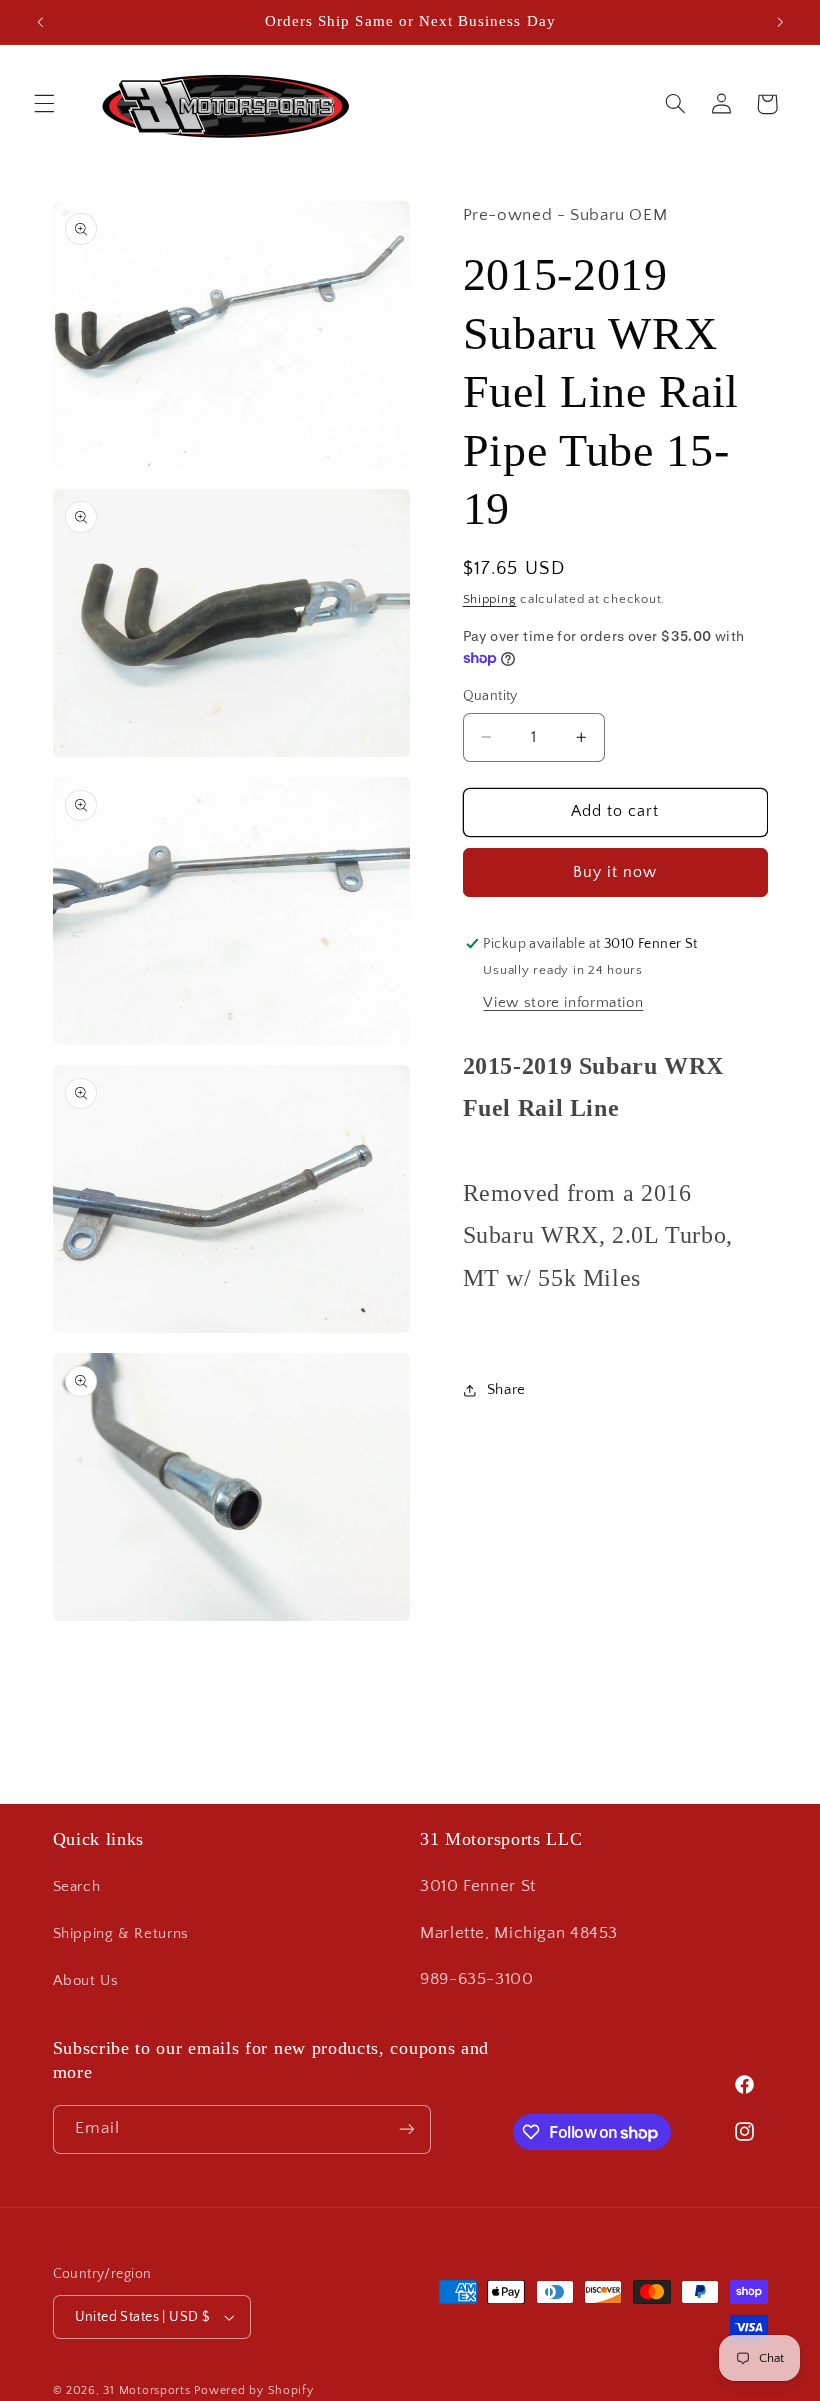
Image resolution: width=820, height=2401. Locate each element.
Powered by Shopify (253, 2390)
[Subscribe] (406, 2129)
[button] (44, 104)
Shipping (490, 599)
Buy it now (615, 872)
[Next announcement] (780, 22)
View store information (563, 1003)
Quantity (490, 696)
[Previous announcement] (40, 22)
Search (77, 1887)
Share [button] (506, 1390)
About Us (86, 1981)
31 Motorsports (146, 2390)
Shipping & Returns (121, 1934)
